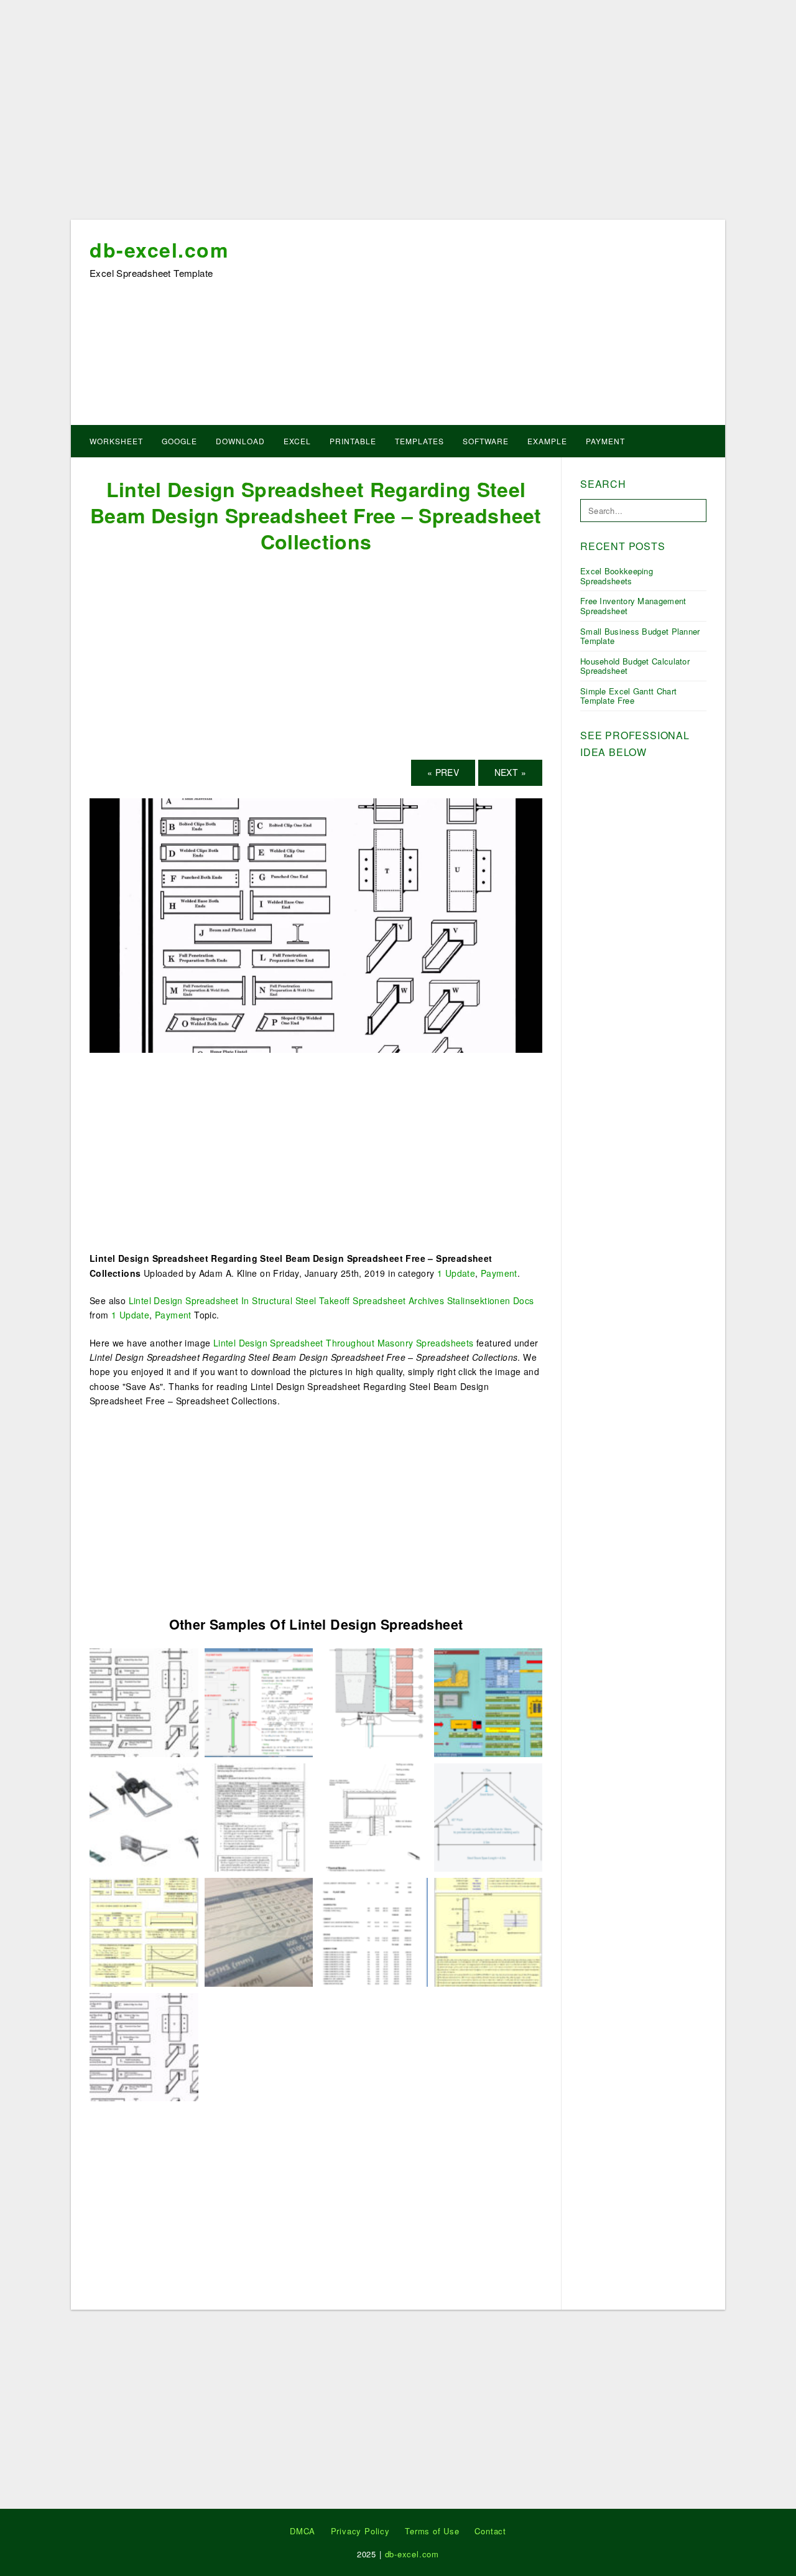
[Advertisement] (398, 114)
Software (486, 441)
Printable (353, 441)
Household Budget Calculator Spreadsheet (635, 666)
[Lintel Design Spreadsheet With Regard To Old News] (144, 1931)
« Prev (443, 772)
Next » (510, 772)
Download (240, 441)
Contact (490, 2531)
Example (547, 441)
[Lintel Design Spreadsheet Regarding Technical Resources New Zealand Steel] (373, 1816)
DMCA (303, 2531)
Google (179, 441)
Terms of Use (432, 2531)
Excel (297, 441)
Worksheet (116, 441)
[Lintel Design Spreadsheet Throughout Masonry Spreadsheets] (488, 1931)
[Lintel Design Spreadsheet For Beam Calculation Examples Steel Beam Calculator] (488, 1816)
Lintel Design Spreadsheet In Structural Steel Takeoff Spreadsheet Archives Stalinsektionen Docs (331, 1300)
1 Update (456, 1273)
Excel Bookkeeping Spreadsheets (617, 576)
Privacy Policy (360, 2531)
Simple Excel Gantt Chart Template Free (628, 696)
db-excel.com (159, 250)
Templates (419, 441)
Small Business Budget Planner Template (640, 636)
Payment (605, 441)
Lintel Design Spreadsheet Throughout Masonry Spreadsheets (344, 1343)
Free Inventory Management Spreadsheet (633, 606)
